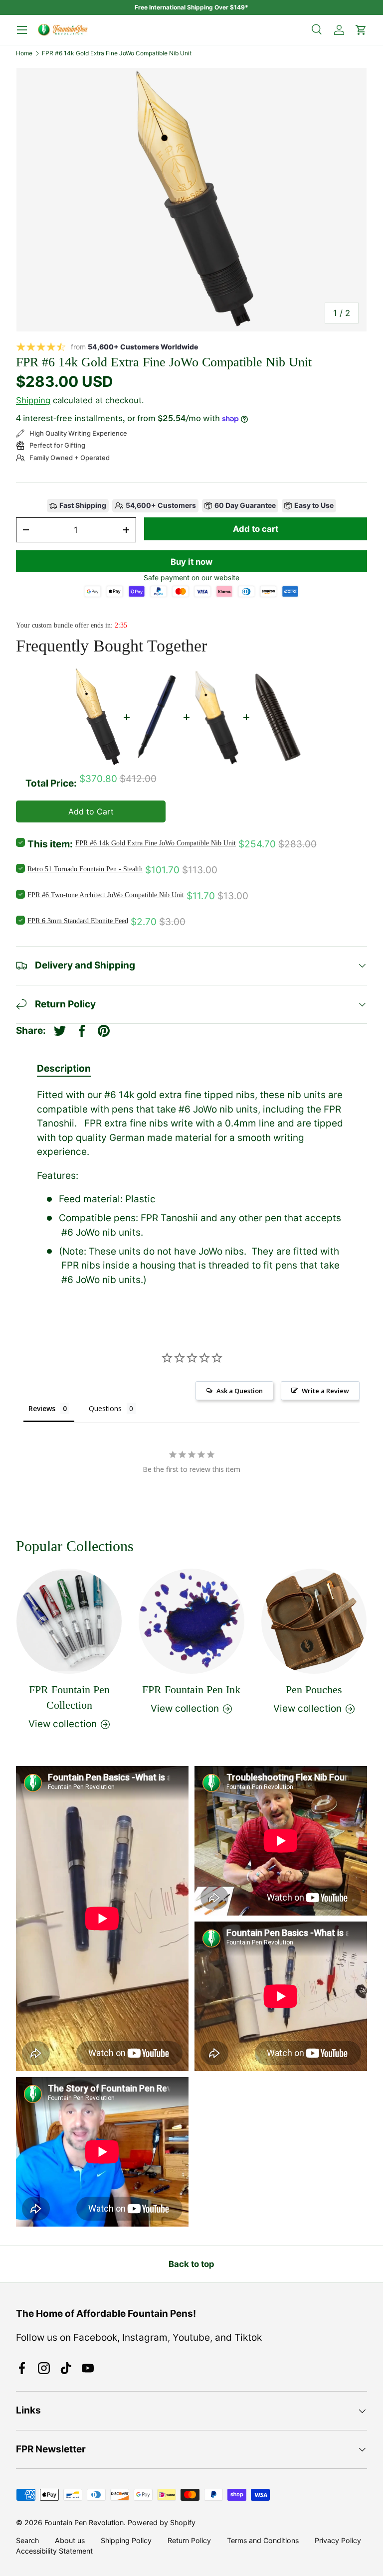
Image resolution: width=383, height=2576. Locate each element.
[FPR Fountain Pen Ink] (191, 1621)
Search (27, 2540)
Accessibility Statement (54, 2551)
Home (24, 53)
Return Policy (189, 2540)
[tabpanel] (191, 1188)
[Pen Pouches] (314, 1621)
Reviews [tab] (42, 1408)
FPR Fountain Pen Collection (69, 1697)
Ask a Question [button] (240, 1391)
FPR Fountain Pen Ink (191, 1690)
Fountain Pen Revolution (84, 2522)
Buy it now (191, 562)
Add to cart (256, 529)
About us (70, 2540)
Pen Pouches (314, 1690)
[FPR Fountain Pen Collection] (69, 1621)
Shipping (33, 400)
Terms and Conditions (263, 2540)
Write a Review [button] (325, 1391)
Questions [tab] (105, 1408)
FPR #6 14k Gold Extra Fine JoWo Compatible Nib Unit (117, 53)
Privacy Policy (338, 2540)
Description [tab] (64, 1068)
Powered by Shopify (162, 2522)
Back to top (191, 2264)
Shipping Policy (126, 2540)
